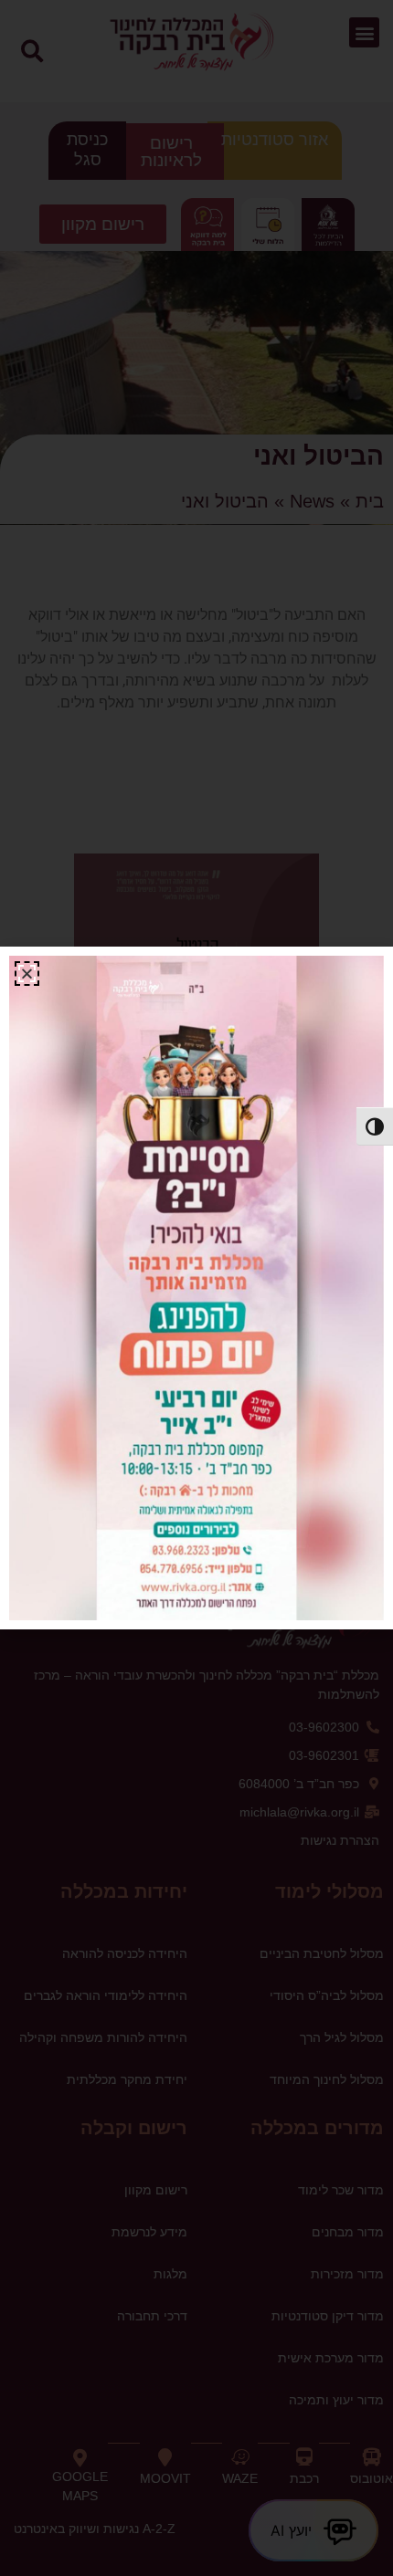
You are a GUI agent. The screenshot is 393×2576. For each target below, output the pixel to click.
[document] (196, 1288)
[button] (27, 974)
